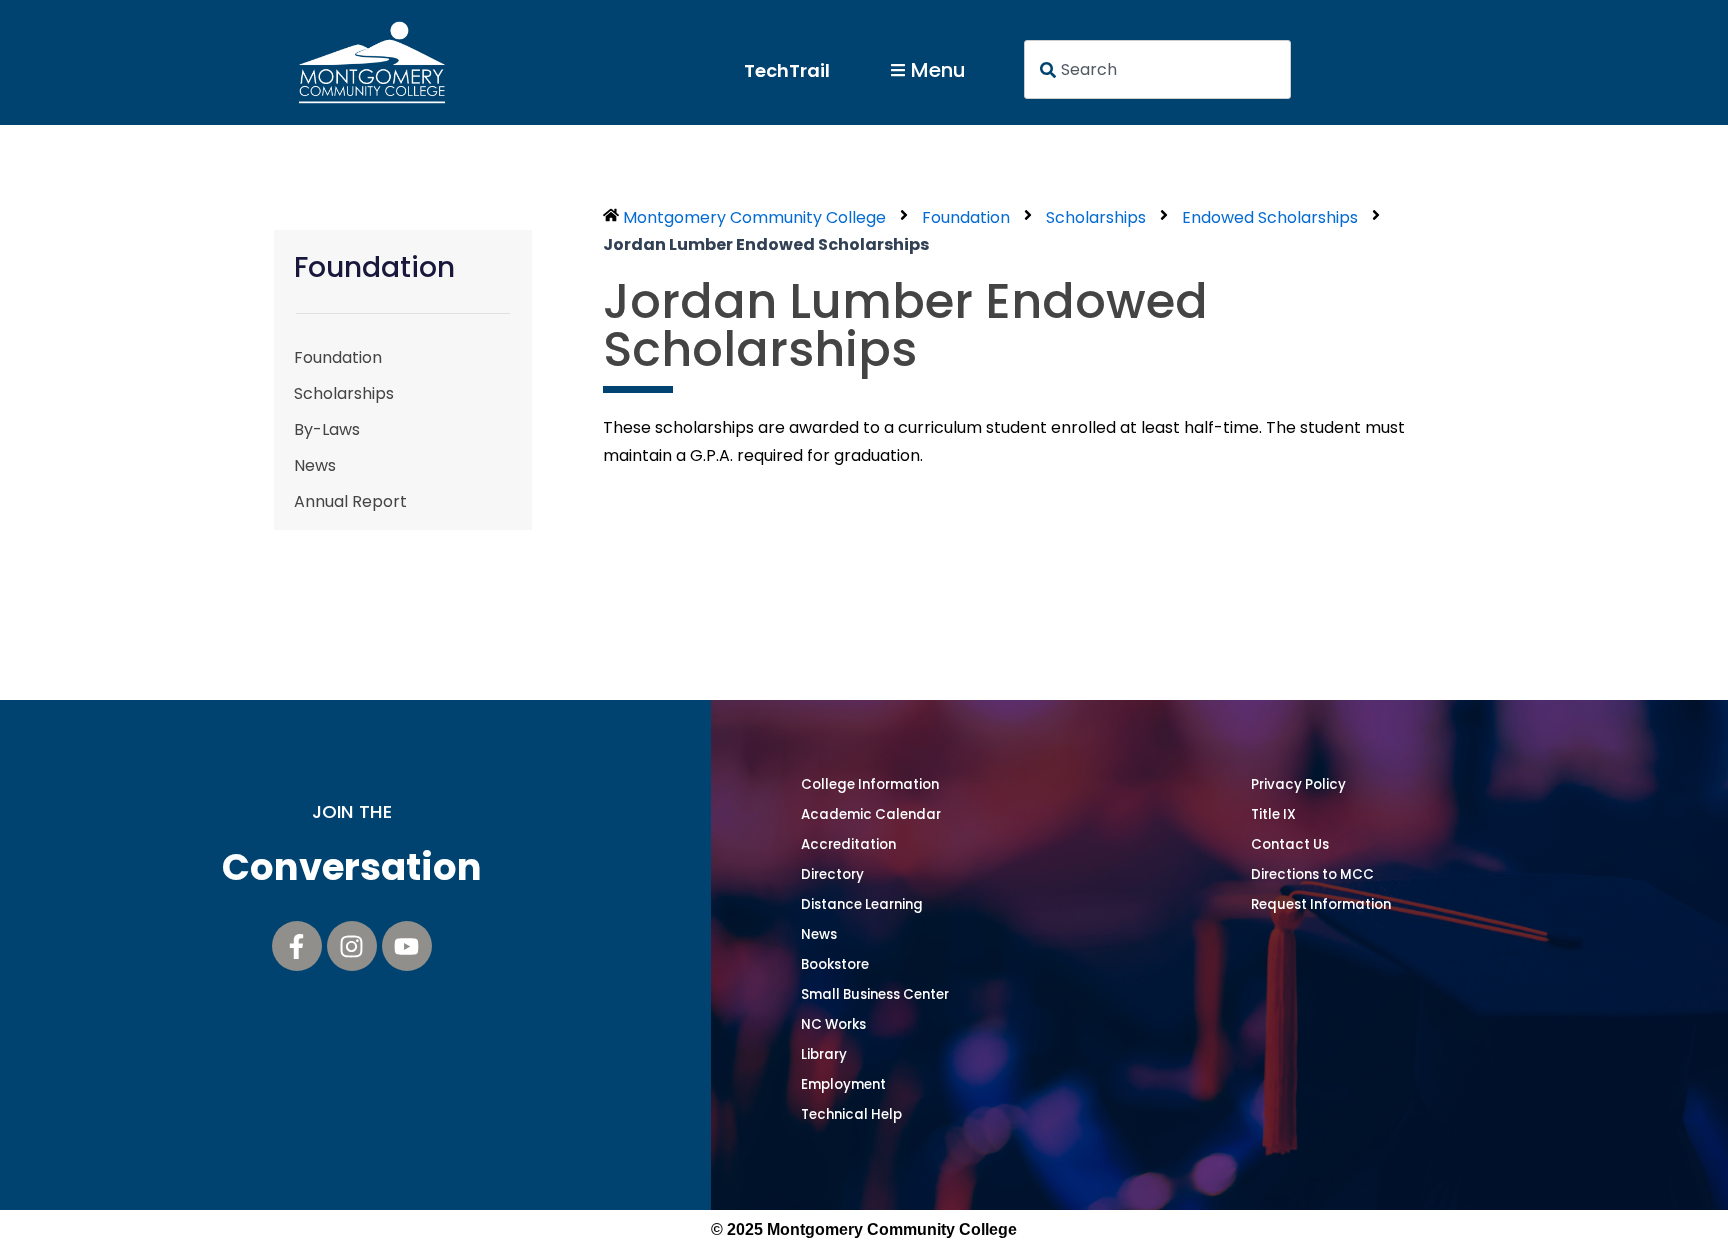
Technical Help (851, 1114)
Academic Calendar (871, 814)
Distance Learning (862, 904)
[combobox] (1158, 69)
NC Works (833, 1024)
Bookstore (835, 964)
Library (824, 1054)
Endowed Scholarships (1270, 217)
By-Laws (327, 429)
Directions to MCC (1312, 874)
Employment (843, 1084)
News (315, 465)
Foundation (338, 357)
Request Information (1321, 904)
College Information (870, 784)
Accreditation (848, 844)
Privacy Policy (1298, 784)
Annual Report (350, 501)
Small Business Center (875, 994)
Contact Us (1290, 844)
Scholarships (344, 393)
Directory (832, 874)
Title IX (1273, 814)
